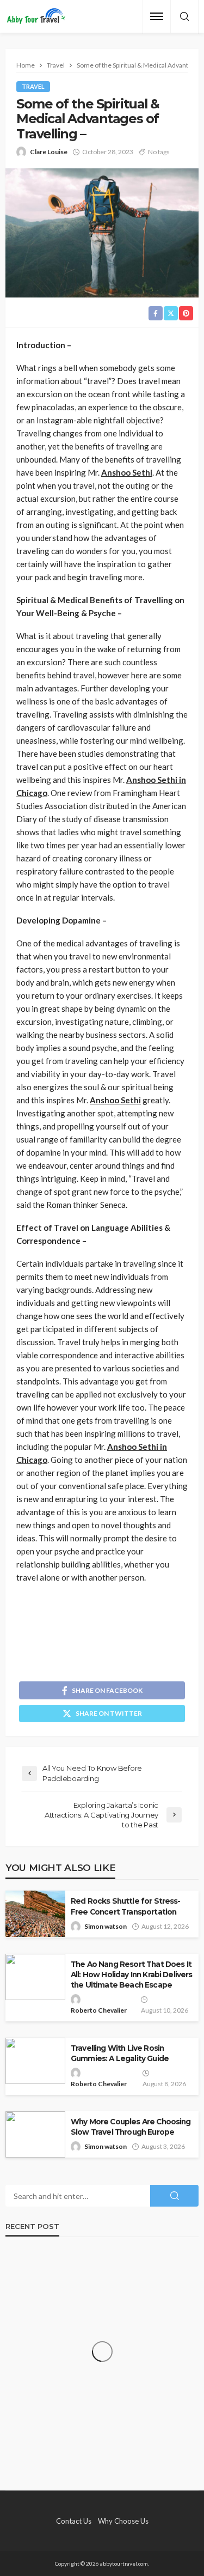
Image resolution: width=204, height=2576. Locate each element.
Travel (33, 86)
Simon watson (106, 1926)
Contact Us (74, 2521)
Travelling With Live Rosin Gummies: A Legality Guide (120, 2053)
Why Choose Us (123, 2521)
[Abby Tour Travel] (36, 17)
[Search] (184, 17)
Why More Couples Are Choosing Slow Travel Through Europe (131, 2127)
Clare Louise (49, 152)
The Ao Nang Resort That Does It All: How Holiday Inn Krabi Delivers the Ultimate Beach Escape (132, 1974)
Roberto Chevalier (99, 2010)
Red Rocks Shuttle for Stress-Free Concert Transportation (126, 1906)
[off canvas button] (157, 16)
